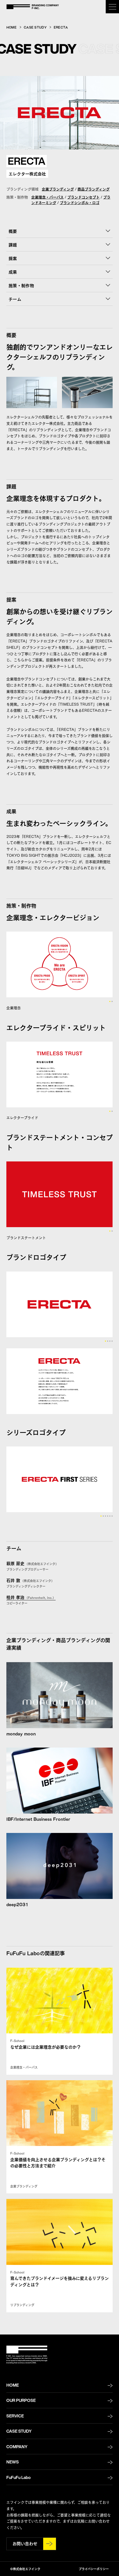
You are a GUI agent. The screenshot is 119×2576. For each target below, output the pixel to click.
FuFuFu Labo (19, 2477)
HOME (11, 27)
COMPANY (17, 2447)
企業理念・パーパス (47, 197)
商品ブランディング (94, 189)
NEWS (13, 2462)
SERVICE (15, 2416)
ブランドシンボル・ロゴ (80, 202)
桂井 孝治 (31, 1597)
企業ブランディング (58, 189)
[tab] (110, 1001)
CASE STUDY (35, 27)
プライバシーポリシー (94, 2569)
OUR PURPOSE (21, 2400)
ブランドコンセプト (83, 197)
